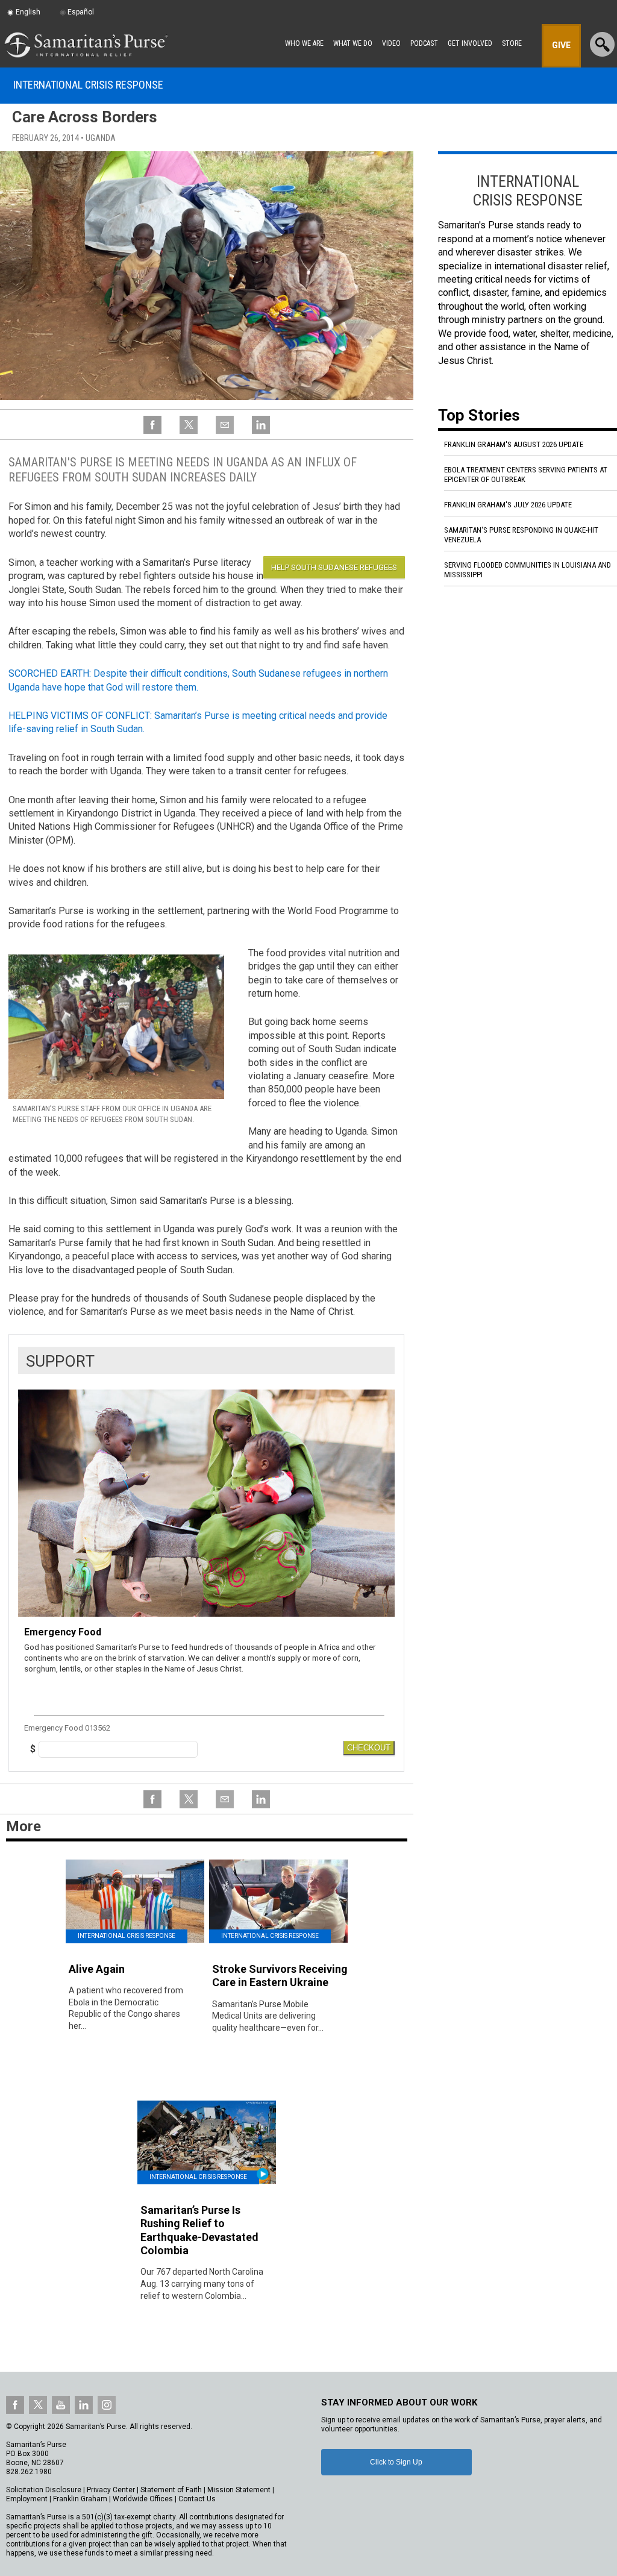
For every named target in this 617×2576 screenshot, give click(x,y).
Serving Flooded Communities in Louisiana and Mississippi (528, 570)
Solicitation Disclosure (44, 2490)
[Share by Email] (225, 432)
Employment (27, 2499)
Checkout (369, 1748)
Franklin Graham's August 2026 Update (514, 444)
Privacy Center (111, 2490)
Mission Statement (239, 2490)
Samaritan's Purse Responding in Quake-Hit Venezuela (521, 535)
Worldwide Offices (143, 2499)
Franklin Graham (80, 2499)
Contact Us (197, 2499)
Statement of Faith (171, 2490)
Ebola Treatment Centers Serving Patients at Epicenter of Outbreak (526, 475)
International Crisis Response (88, 85)
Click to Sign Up (396, 2462)
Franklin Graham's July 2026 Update (508, 505)
